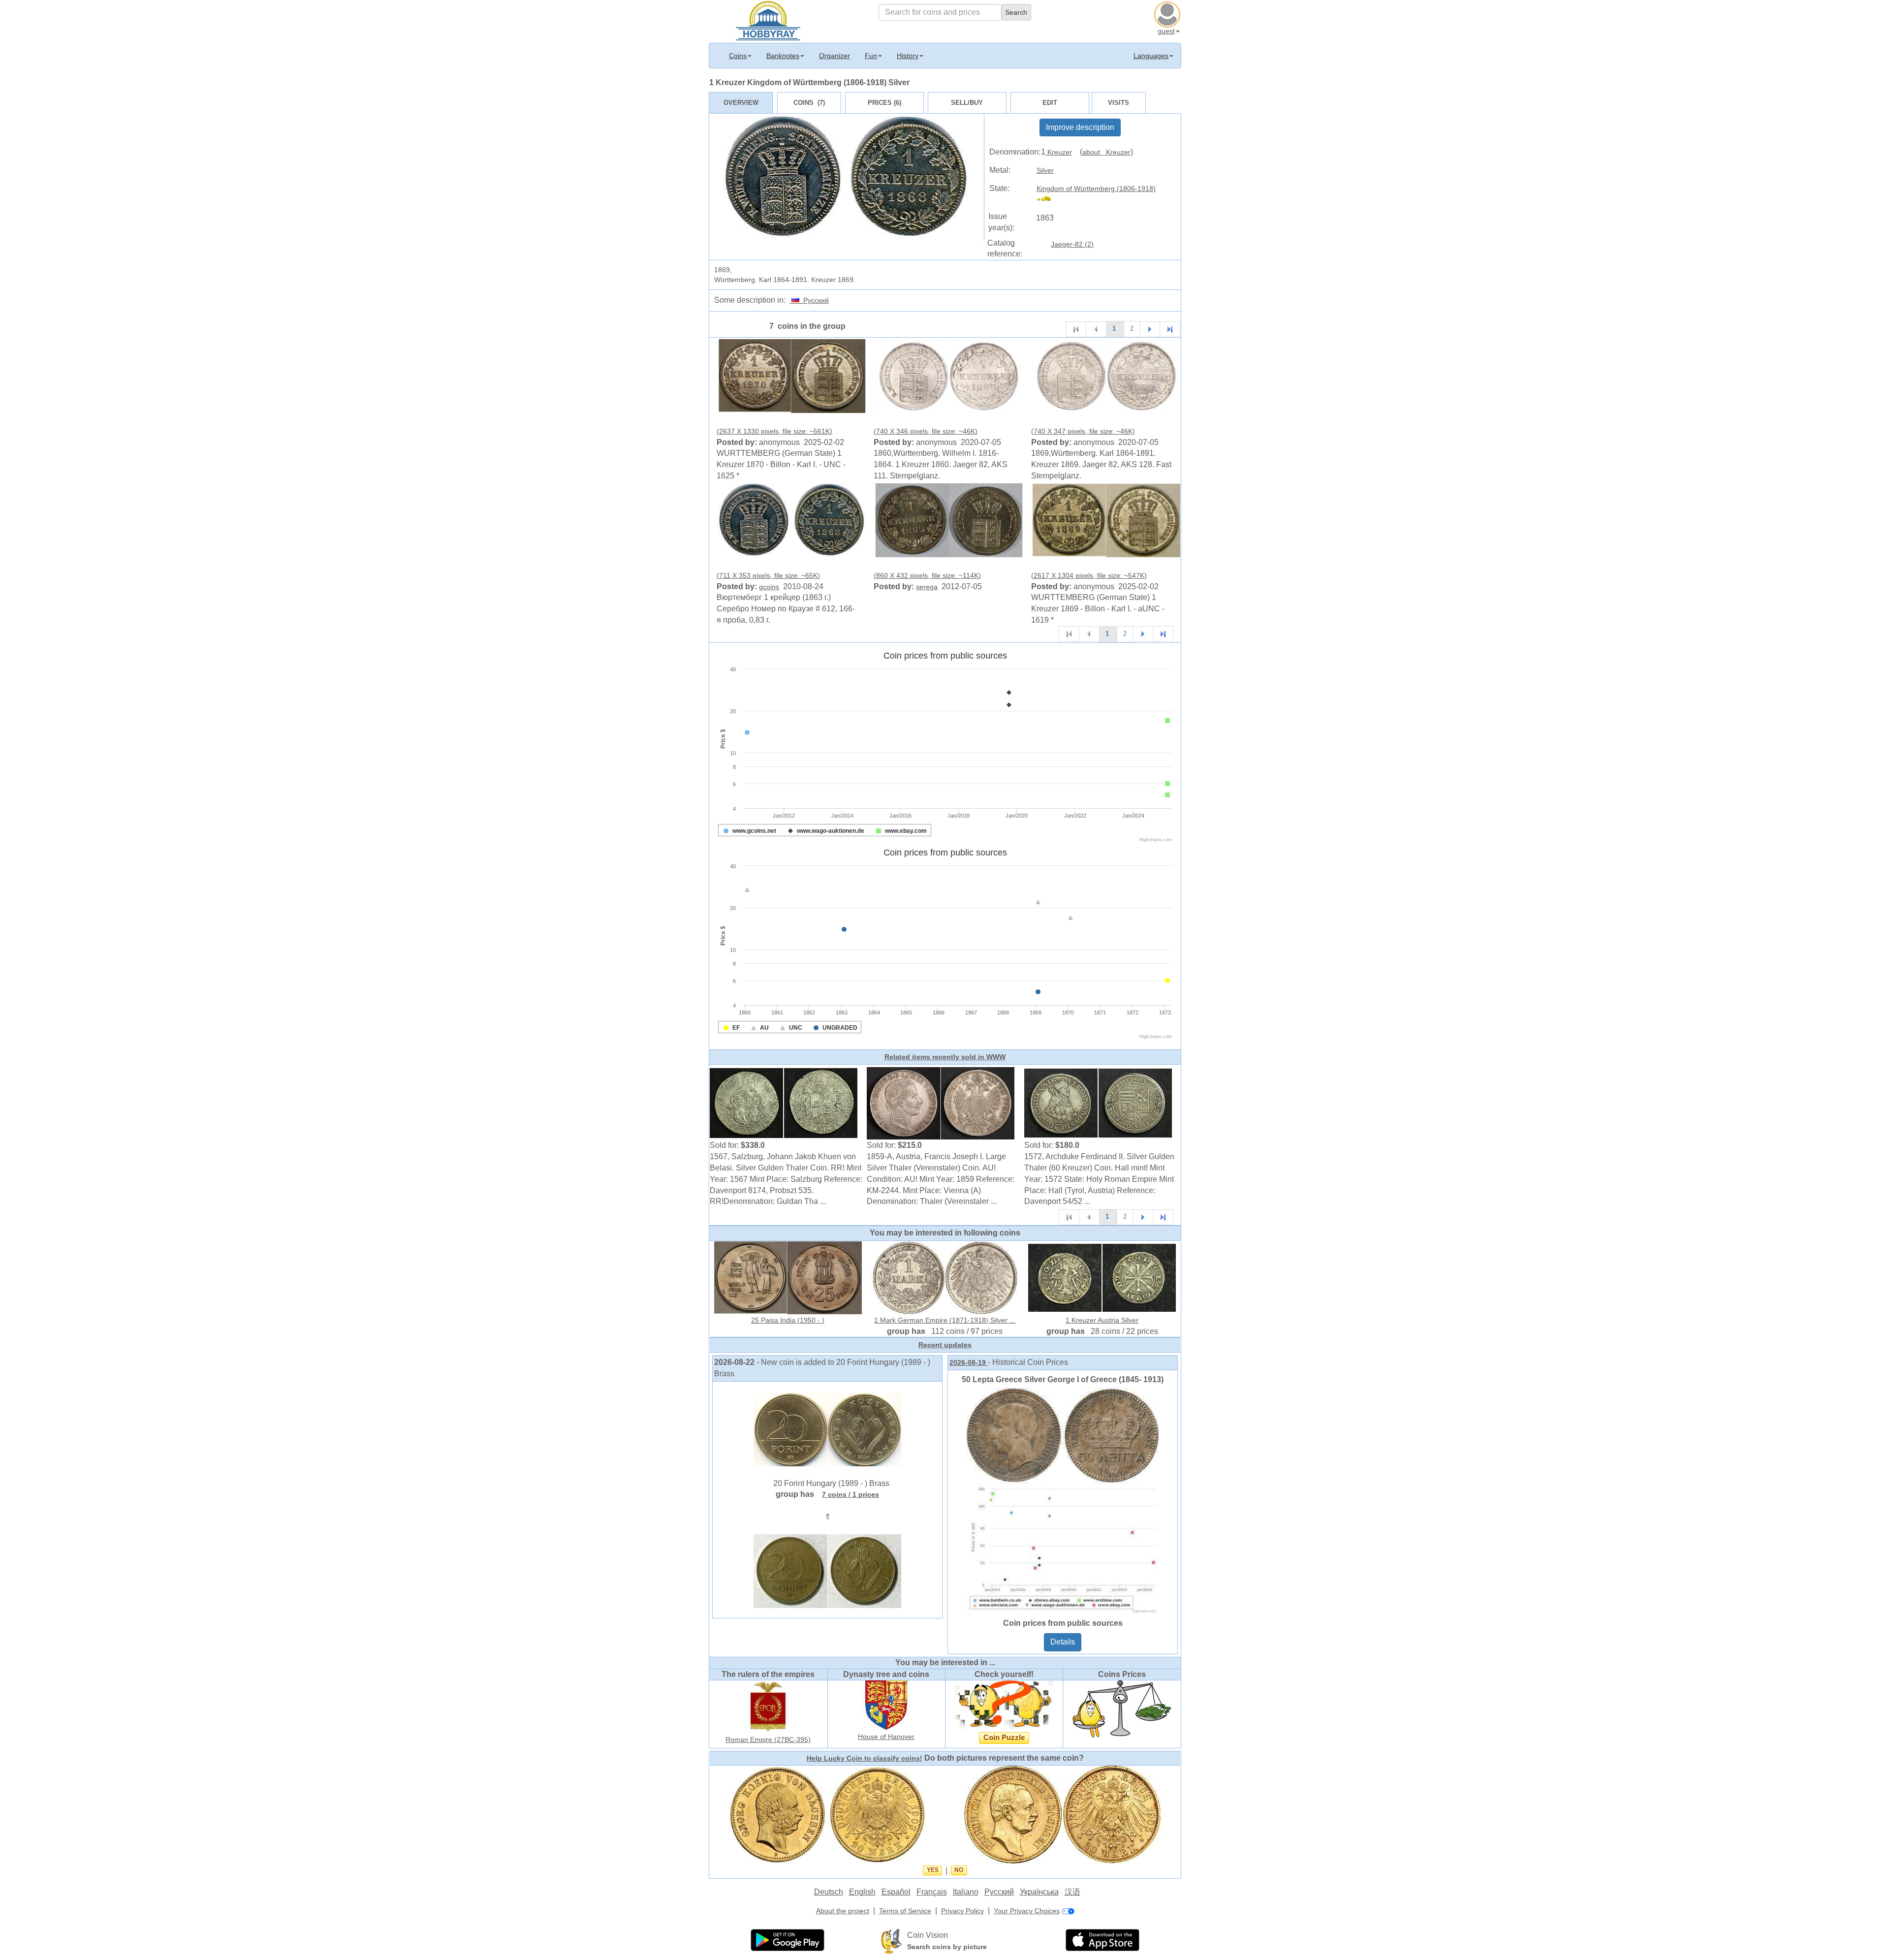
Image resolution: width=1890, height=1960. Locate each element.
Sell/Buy (967, 103)
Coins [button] (738, 56)
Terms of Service (905, 1911)
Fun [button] (871, 56)
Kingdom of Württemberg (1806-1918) (1096, 189)
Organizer (835, 56)
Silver (1045, 170)
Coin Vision (928, 1935)
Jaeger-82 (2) (1072, 244)
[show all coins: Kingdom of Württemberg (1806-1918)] (1048, 200)
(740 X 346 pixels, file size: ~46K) (926, 431)
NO (959, 1870)
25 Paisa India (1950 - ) (788, 1320)
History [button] (908, 56)
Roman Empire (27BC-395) (768, 1739)
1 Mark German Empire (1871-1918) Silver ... (945, 1320)
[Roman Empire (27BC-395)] (768, 1706)
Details (1063, 1642)
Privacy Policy (962, 1911)
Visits (1118, 103)
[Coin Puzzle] (1004, 1705)
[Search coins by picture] (891, 1941)
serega (927, 587)
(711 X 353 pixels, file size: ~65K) (768, 575)
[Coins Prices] (1122, 1708)
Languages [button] (1151, 56)
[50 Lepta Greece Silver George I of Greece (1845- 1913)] (1063, 1500)
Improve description (1080, 127)
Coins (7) (809, 103)
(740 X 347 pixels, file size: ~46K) (1083, 431)
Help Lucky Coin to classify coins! (865, 1758)
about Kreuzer (1106, 152)
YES (933, 1870)
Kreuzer (1059, 152)
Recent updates (945, 1345)
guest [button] (1166, 31)
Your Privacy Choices (1027, 1911)
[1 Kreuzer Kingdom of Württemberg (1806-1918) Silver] (792, 376)
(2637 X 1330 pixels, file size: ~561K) (774, 431)
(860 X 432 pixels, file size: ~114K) (927, 575)
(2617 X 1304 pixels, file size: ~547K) (1089, 575)
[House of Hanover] (886, 1705)
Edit (1050, 103)
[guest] (1168, 13)
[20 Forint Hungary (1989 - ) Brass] (827, 1429)
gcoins (769, 587)
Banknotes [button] (783, 56)
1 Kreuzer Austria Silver (1102, 1320)
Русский (814, 300)
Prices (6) (884, 103)
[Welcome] (768, 20)
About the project (843, 1911)
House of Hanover (886, 1737)
